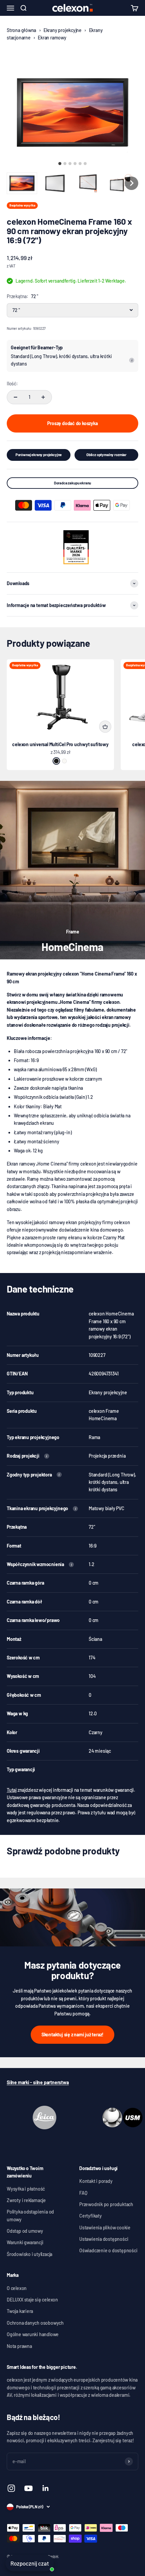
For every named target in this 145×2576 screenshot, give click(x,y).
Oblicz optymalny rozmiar (106, 455)
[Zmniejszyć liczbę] (16, 397)
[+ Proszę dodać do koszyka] (105, 727)
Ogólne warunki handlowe (33, 2334)
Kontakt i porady (96, 2181)
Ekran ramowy (52, 38)
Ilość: (12, 384)
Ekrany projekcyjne (63, 30)
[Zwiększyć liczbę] (43, 397)
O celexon (17, 2288)
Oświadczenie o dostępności (108, 2250)
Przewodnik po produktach (106, 2204)
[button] (22, 183)
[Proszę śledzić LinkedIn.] (46, 2488)
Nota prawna (19, 2346)
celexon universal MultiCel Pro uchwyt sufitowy (60, 744)
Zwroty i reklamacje (26, 2200)
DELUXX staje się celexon (32, 2300)
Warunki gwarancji (25, 2242)
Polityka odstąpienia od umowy (30, 2215)
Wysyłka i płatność (26, 2189)
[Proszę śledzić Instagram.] (11, 2488)
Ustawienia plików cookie (105, 2228)
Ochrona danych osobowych (35, 2323)
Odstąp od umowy (25, 2231)
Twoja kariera (20, 2311)
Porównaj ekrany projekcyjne (39, 455)
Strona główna (21, 30)
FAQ (83, 2193)
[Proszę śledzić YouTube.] (28, 2488)
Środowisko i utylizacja (30, 2254)
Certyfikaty (91, 2216)
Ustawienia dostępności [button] (104, 2239)
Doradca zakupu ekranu (73, 483)
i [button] (132, 360)
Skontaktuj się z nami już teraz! (72, 2034)
